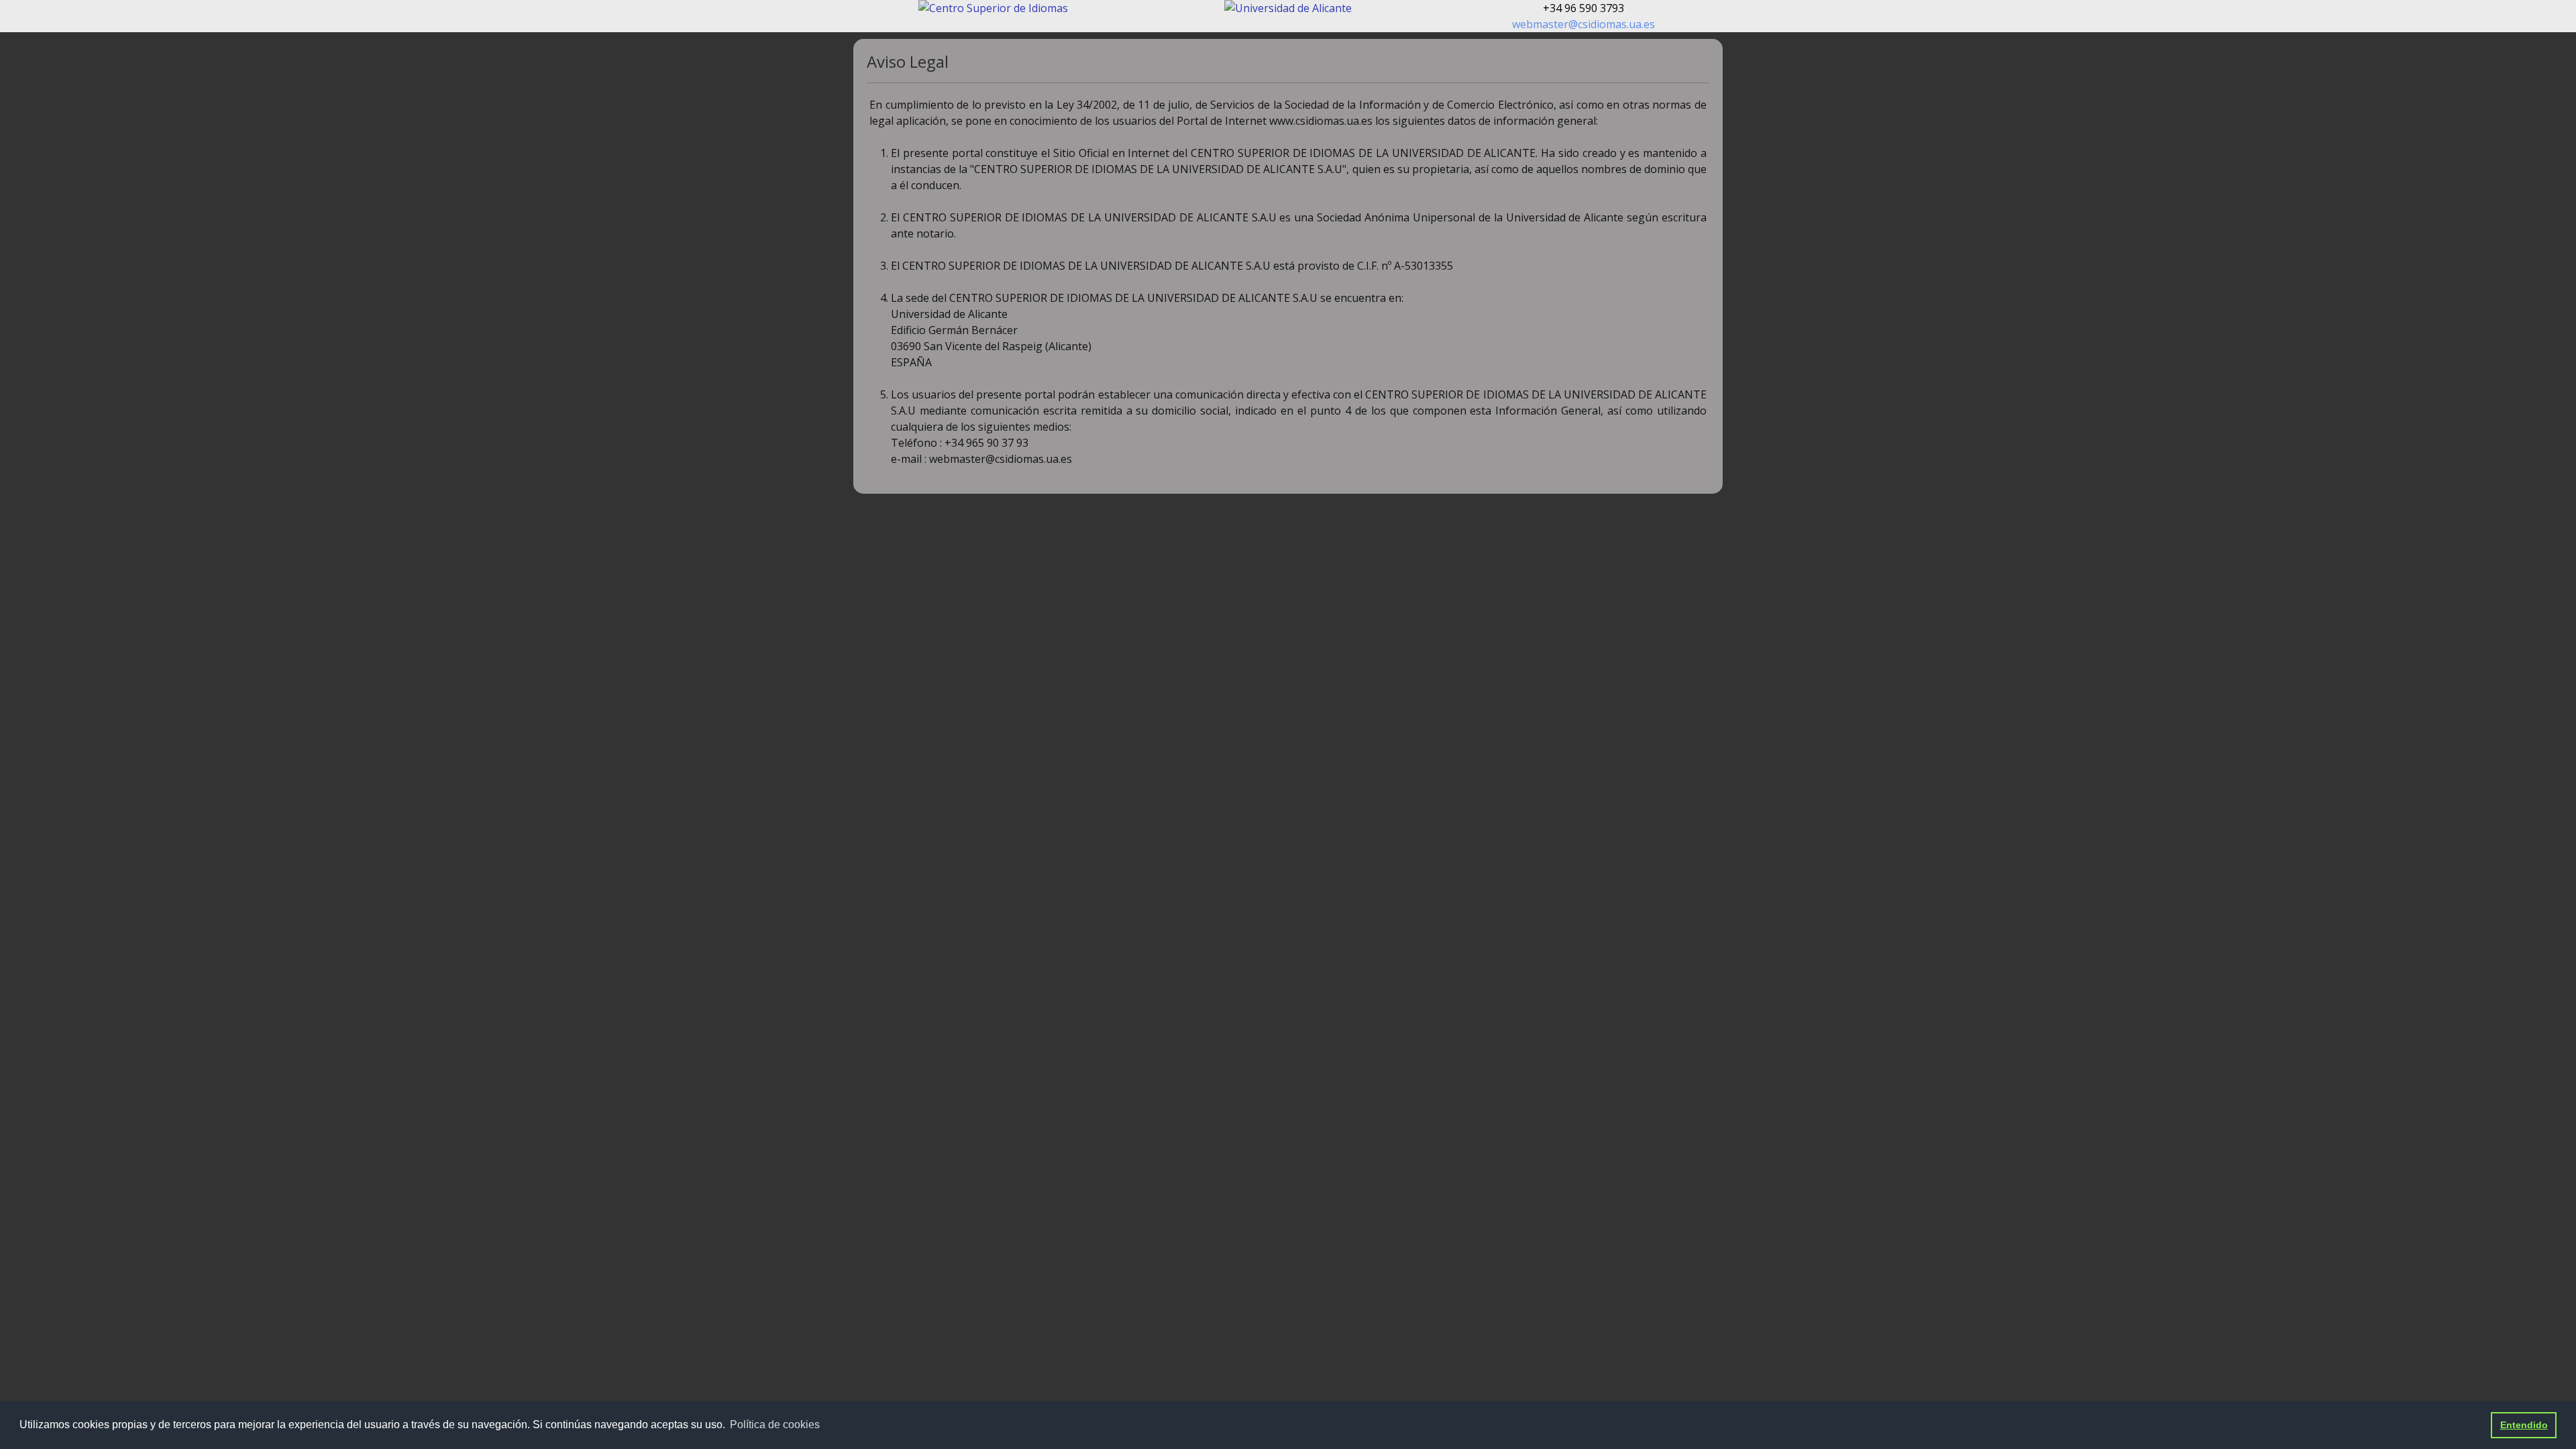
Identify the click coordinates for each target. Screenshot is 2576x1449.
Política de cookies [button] (775, 1425)
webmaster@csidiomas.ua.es (1584, 24)
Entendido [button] (2524, 1425)
